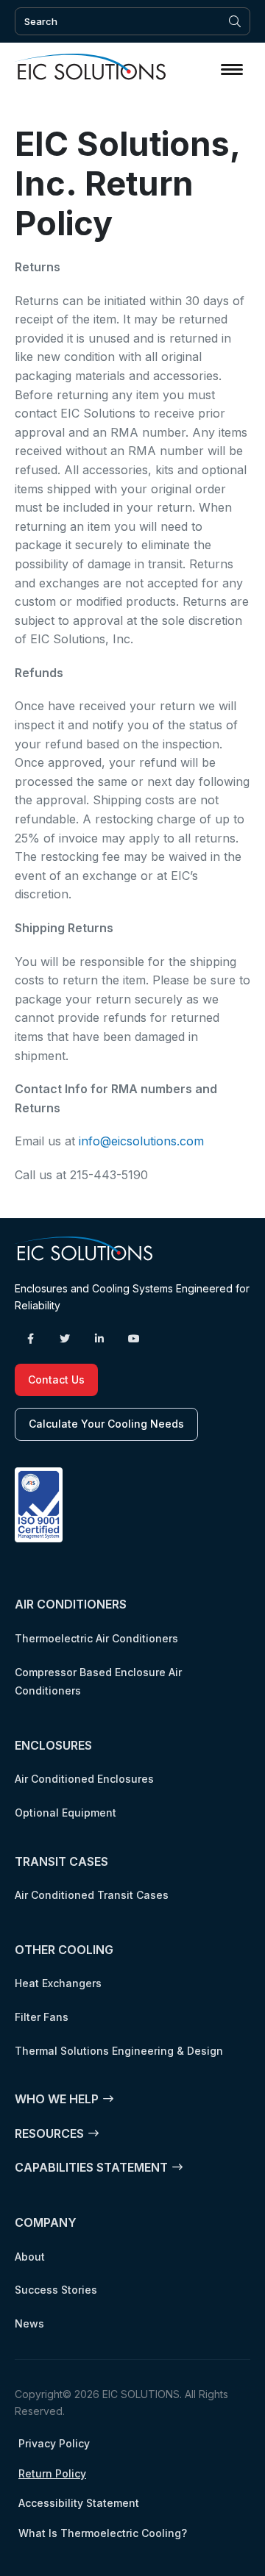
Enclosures (53, 1745)
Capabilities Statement (91, 2167)
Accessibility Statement (79, 2503)
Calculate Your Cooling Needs (106, 1424)
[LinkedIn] (99, 1339)
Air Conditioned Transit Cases (92, 1895)
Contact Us (56, 1380)
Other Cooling (64, 1950)
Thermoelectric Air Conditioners (96, 1638)
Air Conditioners (71, 1604)
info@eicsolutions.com (141, 1141)
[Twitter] (65, 1339)
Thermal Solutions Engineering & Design (119, 2051)
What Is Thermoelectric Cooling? (103, 2533)
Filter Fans (42, 2017)
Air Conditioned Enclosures (84, 1779)
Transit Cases (61, 1861)
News (29, 2323)
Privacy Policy (54, 2443)
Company (46, 2222)
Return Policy (52, 2473)
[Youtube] (134, 1339)
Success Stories (56, 2290)
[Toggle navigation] (232, 69)
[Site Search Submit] (235, 21)
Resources (49, 2133)
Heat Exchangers (58, 1983)
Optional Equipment (66, 1813)
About (30, 2257)
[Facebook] (30, 1339)
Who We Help (57, 2099)
